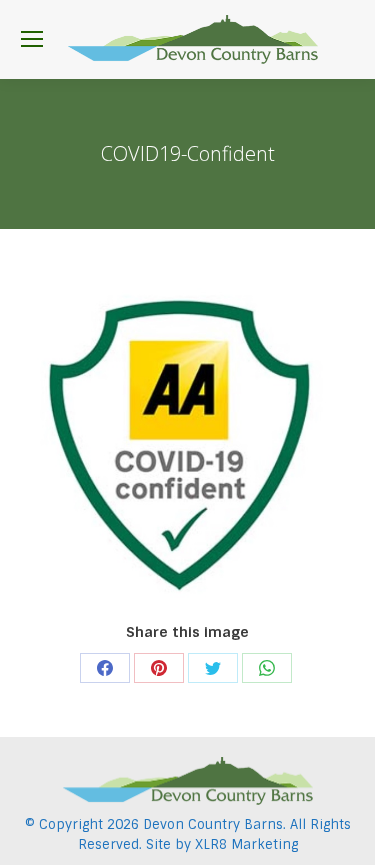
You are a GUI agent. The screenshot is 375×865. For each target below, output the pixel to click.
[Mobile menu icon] (32, 39)
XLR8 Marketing (246, 844)
